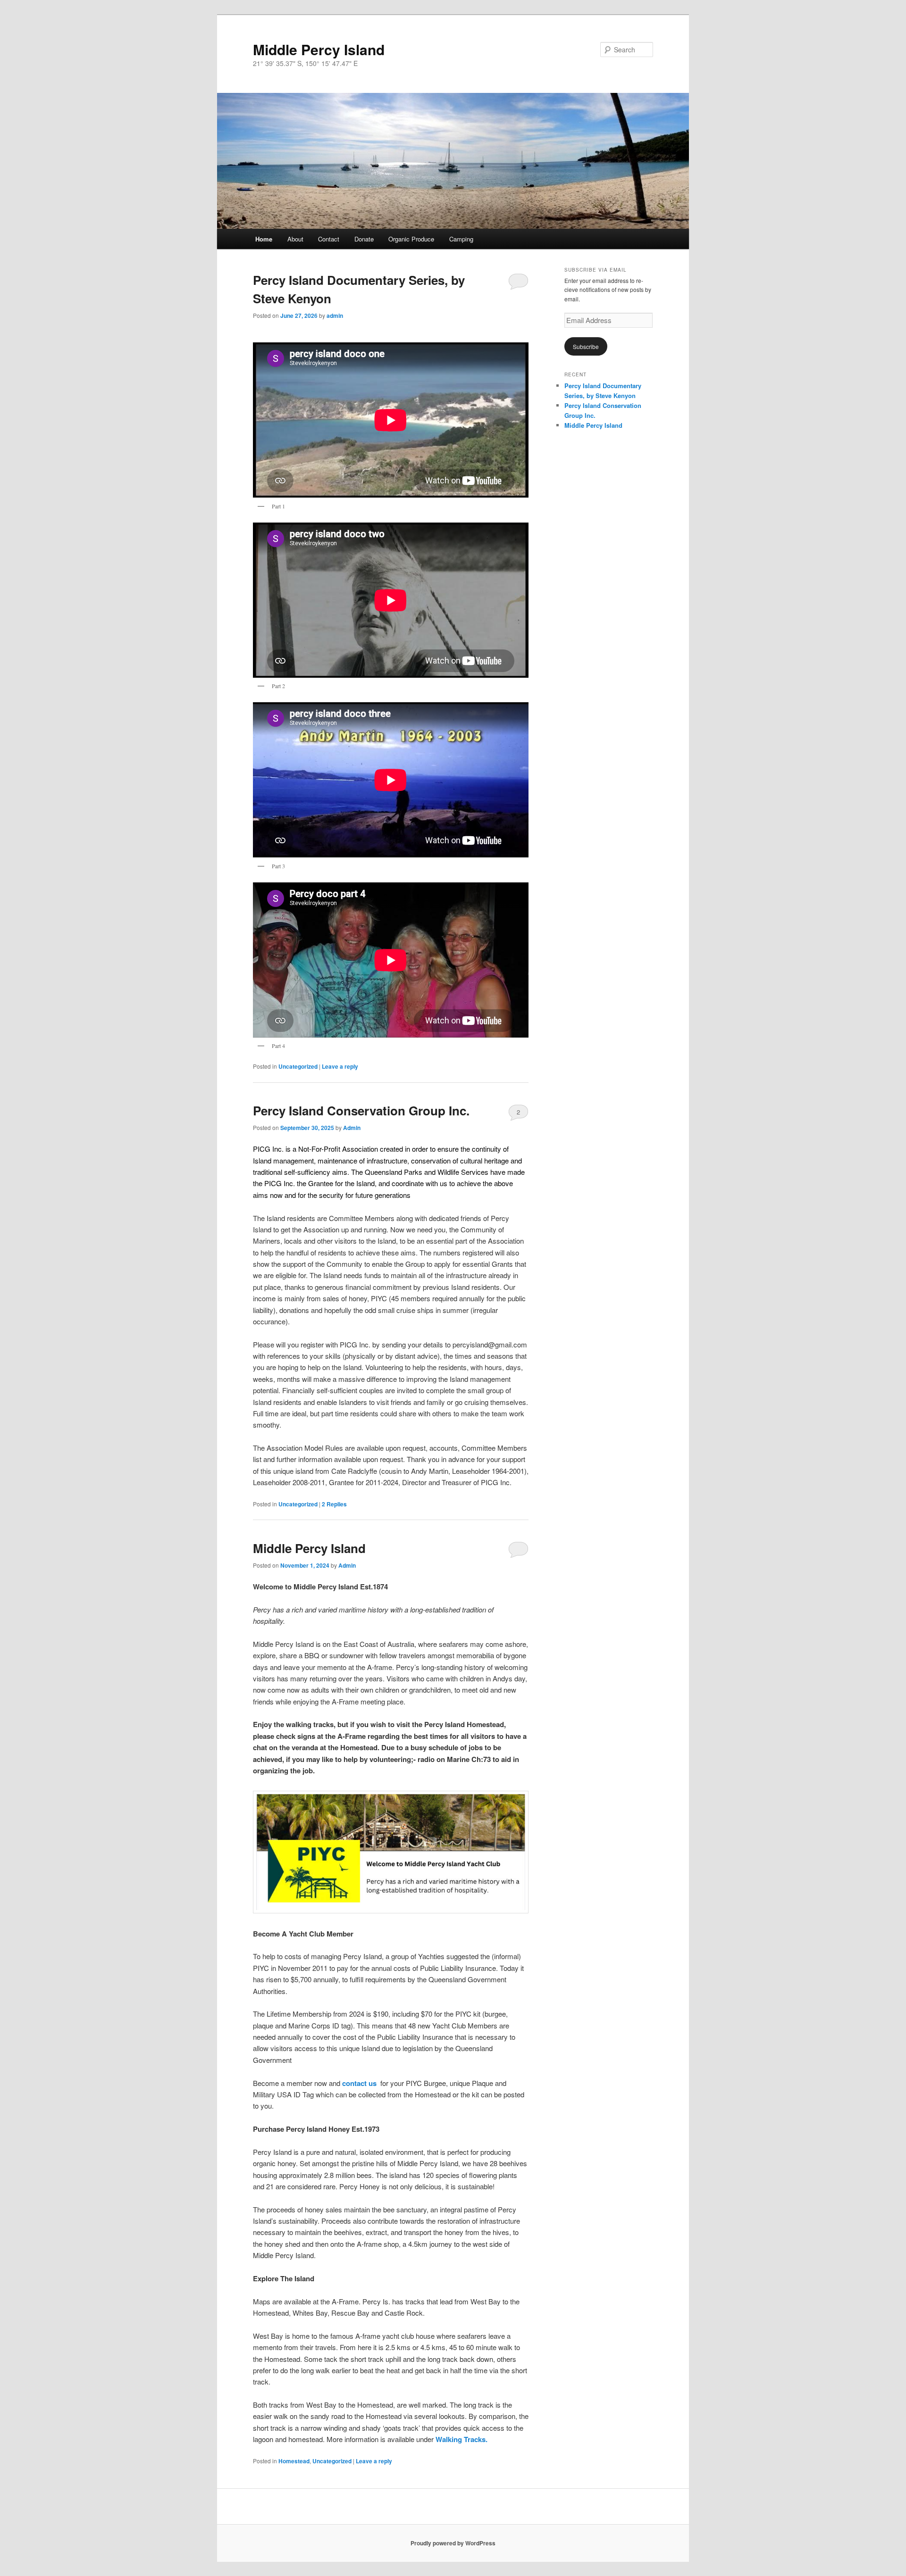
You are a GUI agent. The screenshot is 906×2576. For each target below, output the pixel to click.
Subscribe (586, 346)
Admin (352, 1128)
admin (335, 316)
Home (264, 239)
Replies (334, 1504)
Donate (364, 239)
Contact (329, 239)
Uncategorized (298, 1066)
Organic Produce (411, 239)
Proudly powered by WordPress (453, 2543)
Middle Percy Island (319, 49)
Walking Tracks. (461, 2439)
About (295, 239)
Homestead (294, 2461)
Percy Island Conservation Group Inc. (361, 1110)
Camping (461, 239)
